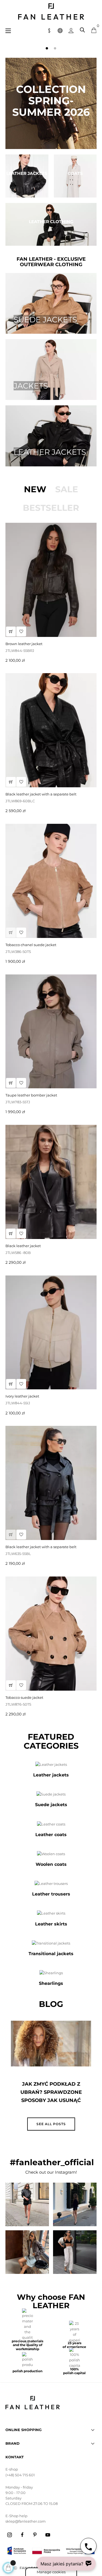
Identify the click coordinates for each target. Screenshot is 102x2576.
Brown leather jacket (24, 644)
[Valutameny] (49, 30)
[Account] (71, 30)
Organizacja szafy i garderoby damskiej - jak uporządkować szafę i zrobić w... (51, 2096)
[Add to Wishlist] (21, 782)
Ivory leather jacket (22, 1396)
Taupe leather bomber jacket (31, 1095)
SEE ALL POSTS (51, 2124)
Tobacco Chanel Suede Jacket (31, 945)
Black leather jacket (23, 1246)
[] (11, 782)
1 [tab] (47, 48)
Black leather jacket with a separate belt (41, 794)
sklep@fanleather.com (26, 2521)
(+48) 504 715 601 (20, 2475)
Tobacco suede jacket (24, 1697)
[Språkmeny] (60, 30)
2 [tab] (55, 48)
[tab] (35, 489)
